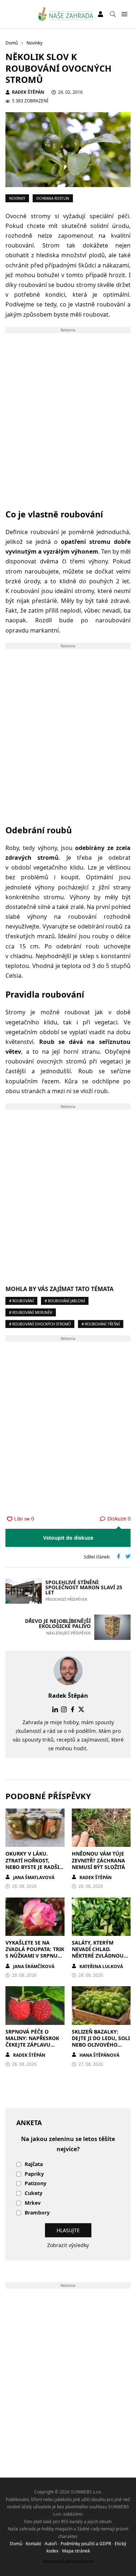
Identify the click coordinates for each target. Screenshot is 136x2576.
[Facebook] (73, 1709)
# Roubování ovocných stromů (40, 1324)
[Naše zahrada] (66, 14)
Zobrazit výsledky (68, 2245)
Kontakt (33, 2544)
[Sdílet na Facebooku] (119, 1557)
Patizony (36, 2184)
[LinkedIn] (55, 1709)
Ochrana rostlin (53, 198)
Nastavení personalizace (68, 2561)
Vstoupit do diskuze (68, 1538)
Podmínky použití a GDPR (86, 2544)
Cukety (34, 2193)
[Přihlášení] (100, 14)
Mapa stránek (76, 2551)
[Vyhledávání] (113, 14)
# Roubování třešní (101, 1324)
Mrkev (33, 2203)
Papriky (34, 2174)
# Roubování (21, 1301)
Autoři (51, 2544)
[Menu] (124, 14)
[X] (81, 1709)
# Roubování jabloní (65, 1301)
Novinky (17, 198)
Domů (16, 2544)
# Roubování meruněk (31, 1312)
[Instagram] (64, 1709)
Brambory (37, 2213)
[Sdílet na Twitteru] (128, 1557)
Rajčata (34, 2164)
